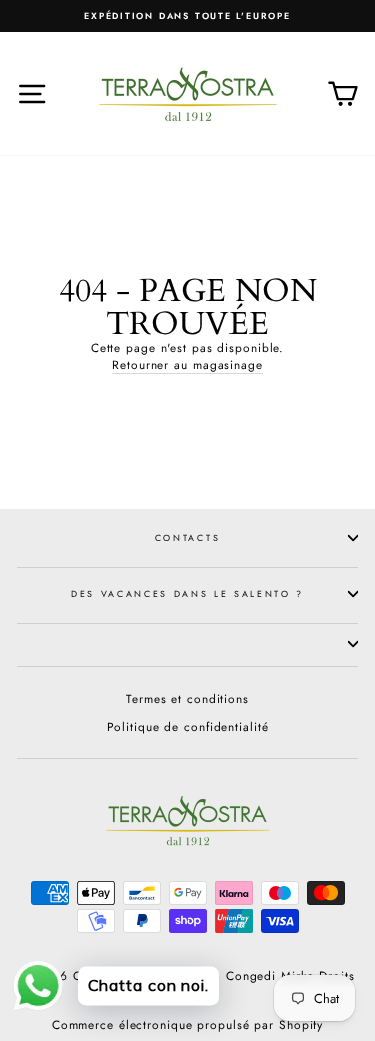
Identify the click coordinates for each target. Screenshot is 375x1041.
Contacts (187, 537)
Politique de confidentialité (188, 726)
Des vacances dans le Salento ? (187, 593)
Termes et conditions (187, 698)
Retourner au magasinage (187, 365)
